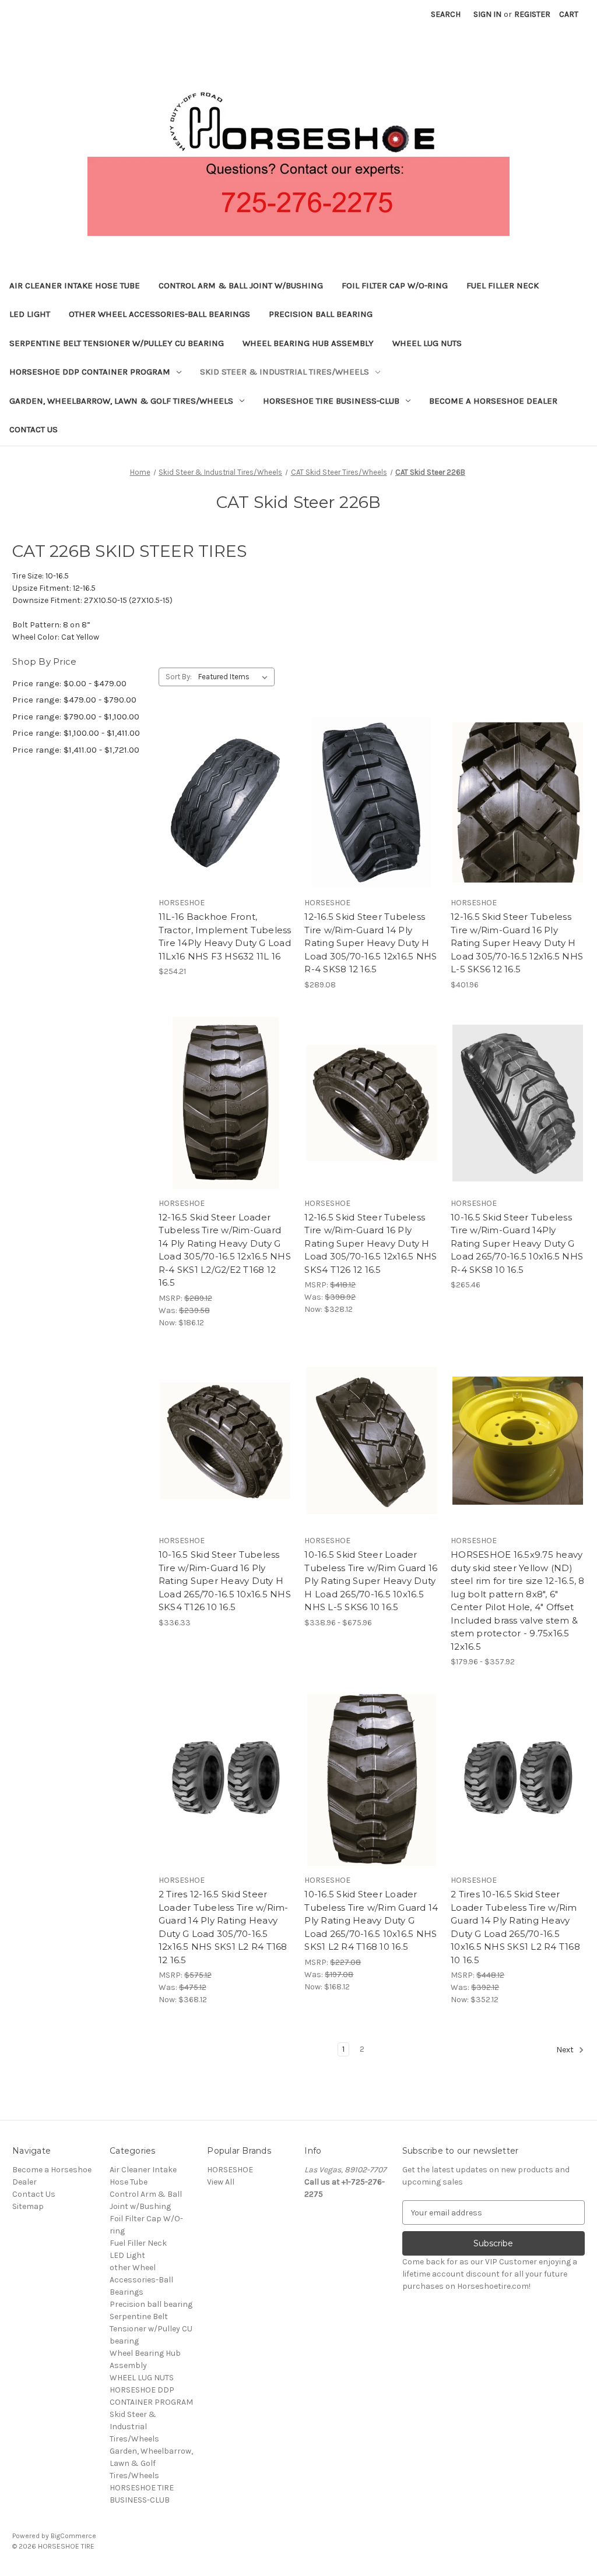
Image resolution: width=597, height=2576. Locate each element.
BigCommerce (73, 2536)
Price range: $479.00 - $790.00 (74, 700)
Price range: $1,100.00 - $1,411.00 (76, 733)
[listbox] (235, 677)
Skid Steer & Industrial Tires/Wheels (285, 372)
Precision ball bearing (321, 314)
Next (566, 2050)
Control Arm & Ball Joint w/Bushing (241, 285)
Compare (222, 803)
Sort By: (179, 677)
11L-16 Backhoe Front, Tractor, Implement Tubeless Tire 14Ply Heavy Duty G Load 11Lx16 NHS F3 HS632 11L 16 (225, 936)
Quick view (223, 782)
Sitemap (28, 2206)
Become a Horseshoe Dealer (493, 401)
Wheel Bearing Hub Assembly (308, 343)
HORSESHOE (230, 2170)
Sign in (487, 14)
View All (221, 2182)
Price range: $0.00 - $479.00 (69, 683)
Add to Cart (372, 823)
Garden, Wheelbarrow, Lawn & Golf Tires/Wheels (121, 401)
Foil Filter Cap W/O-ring (395, 285)
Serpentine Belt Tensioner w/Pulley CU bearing (117, 343)
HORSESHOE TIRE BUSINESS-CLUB (331, 401)
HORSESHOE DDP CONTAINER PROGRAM (90, 372)
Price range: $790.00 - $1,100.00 (76, 717)
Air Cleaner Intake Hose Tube (75, 285)
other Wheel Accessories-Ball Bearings (159, 314)
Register (532, 14)
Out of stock (226, 823)
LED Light (30, 314)
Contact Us (34, 429)
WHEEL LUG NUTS (427, 343)
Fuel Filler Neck (503, 285)
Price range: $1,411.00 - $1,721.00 (76, 750)
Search (446, 14)
